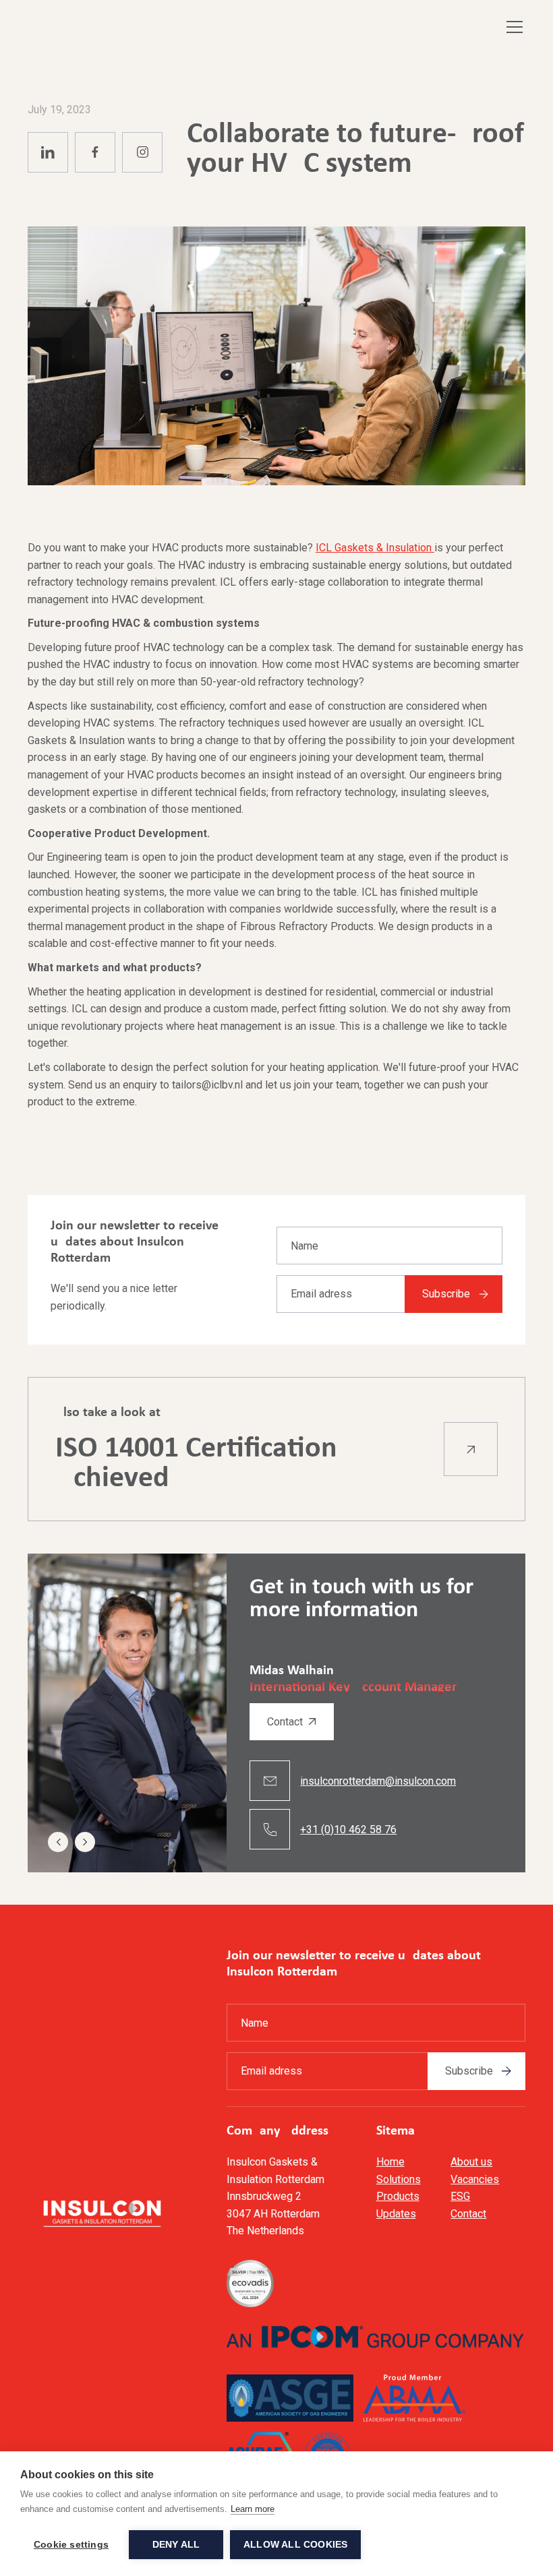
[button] (512, 27)
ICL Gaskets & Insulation (375, 548)
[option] (276, 1713)
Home (390, 2162)
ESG (460, 2196)
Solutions (399, 2179)
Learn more (253, 2509)
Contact (468, 2214)
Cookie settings (71, 2545)
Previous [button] (58, 1842)
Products (398, 2196)
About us (471, 2162)
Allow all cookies (295, 2545)
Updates (396, 2214)
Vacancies (475, 2179)
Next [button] (85, 1842)
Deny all (176, 2545)
